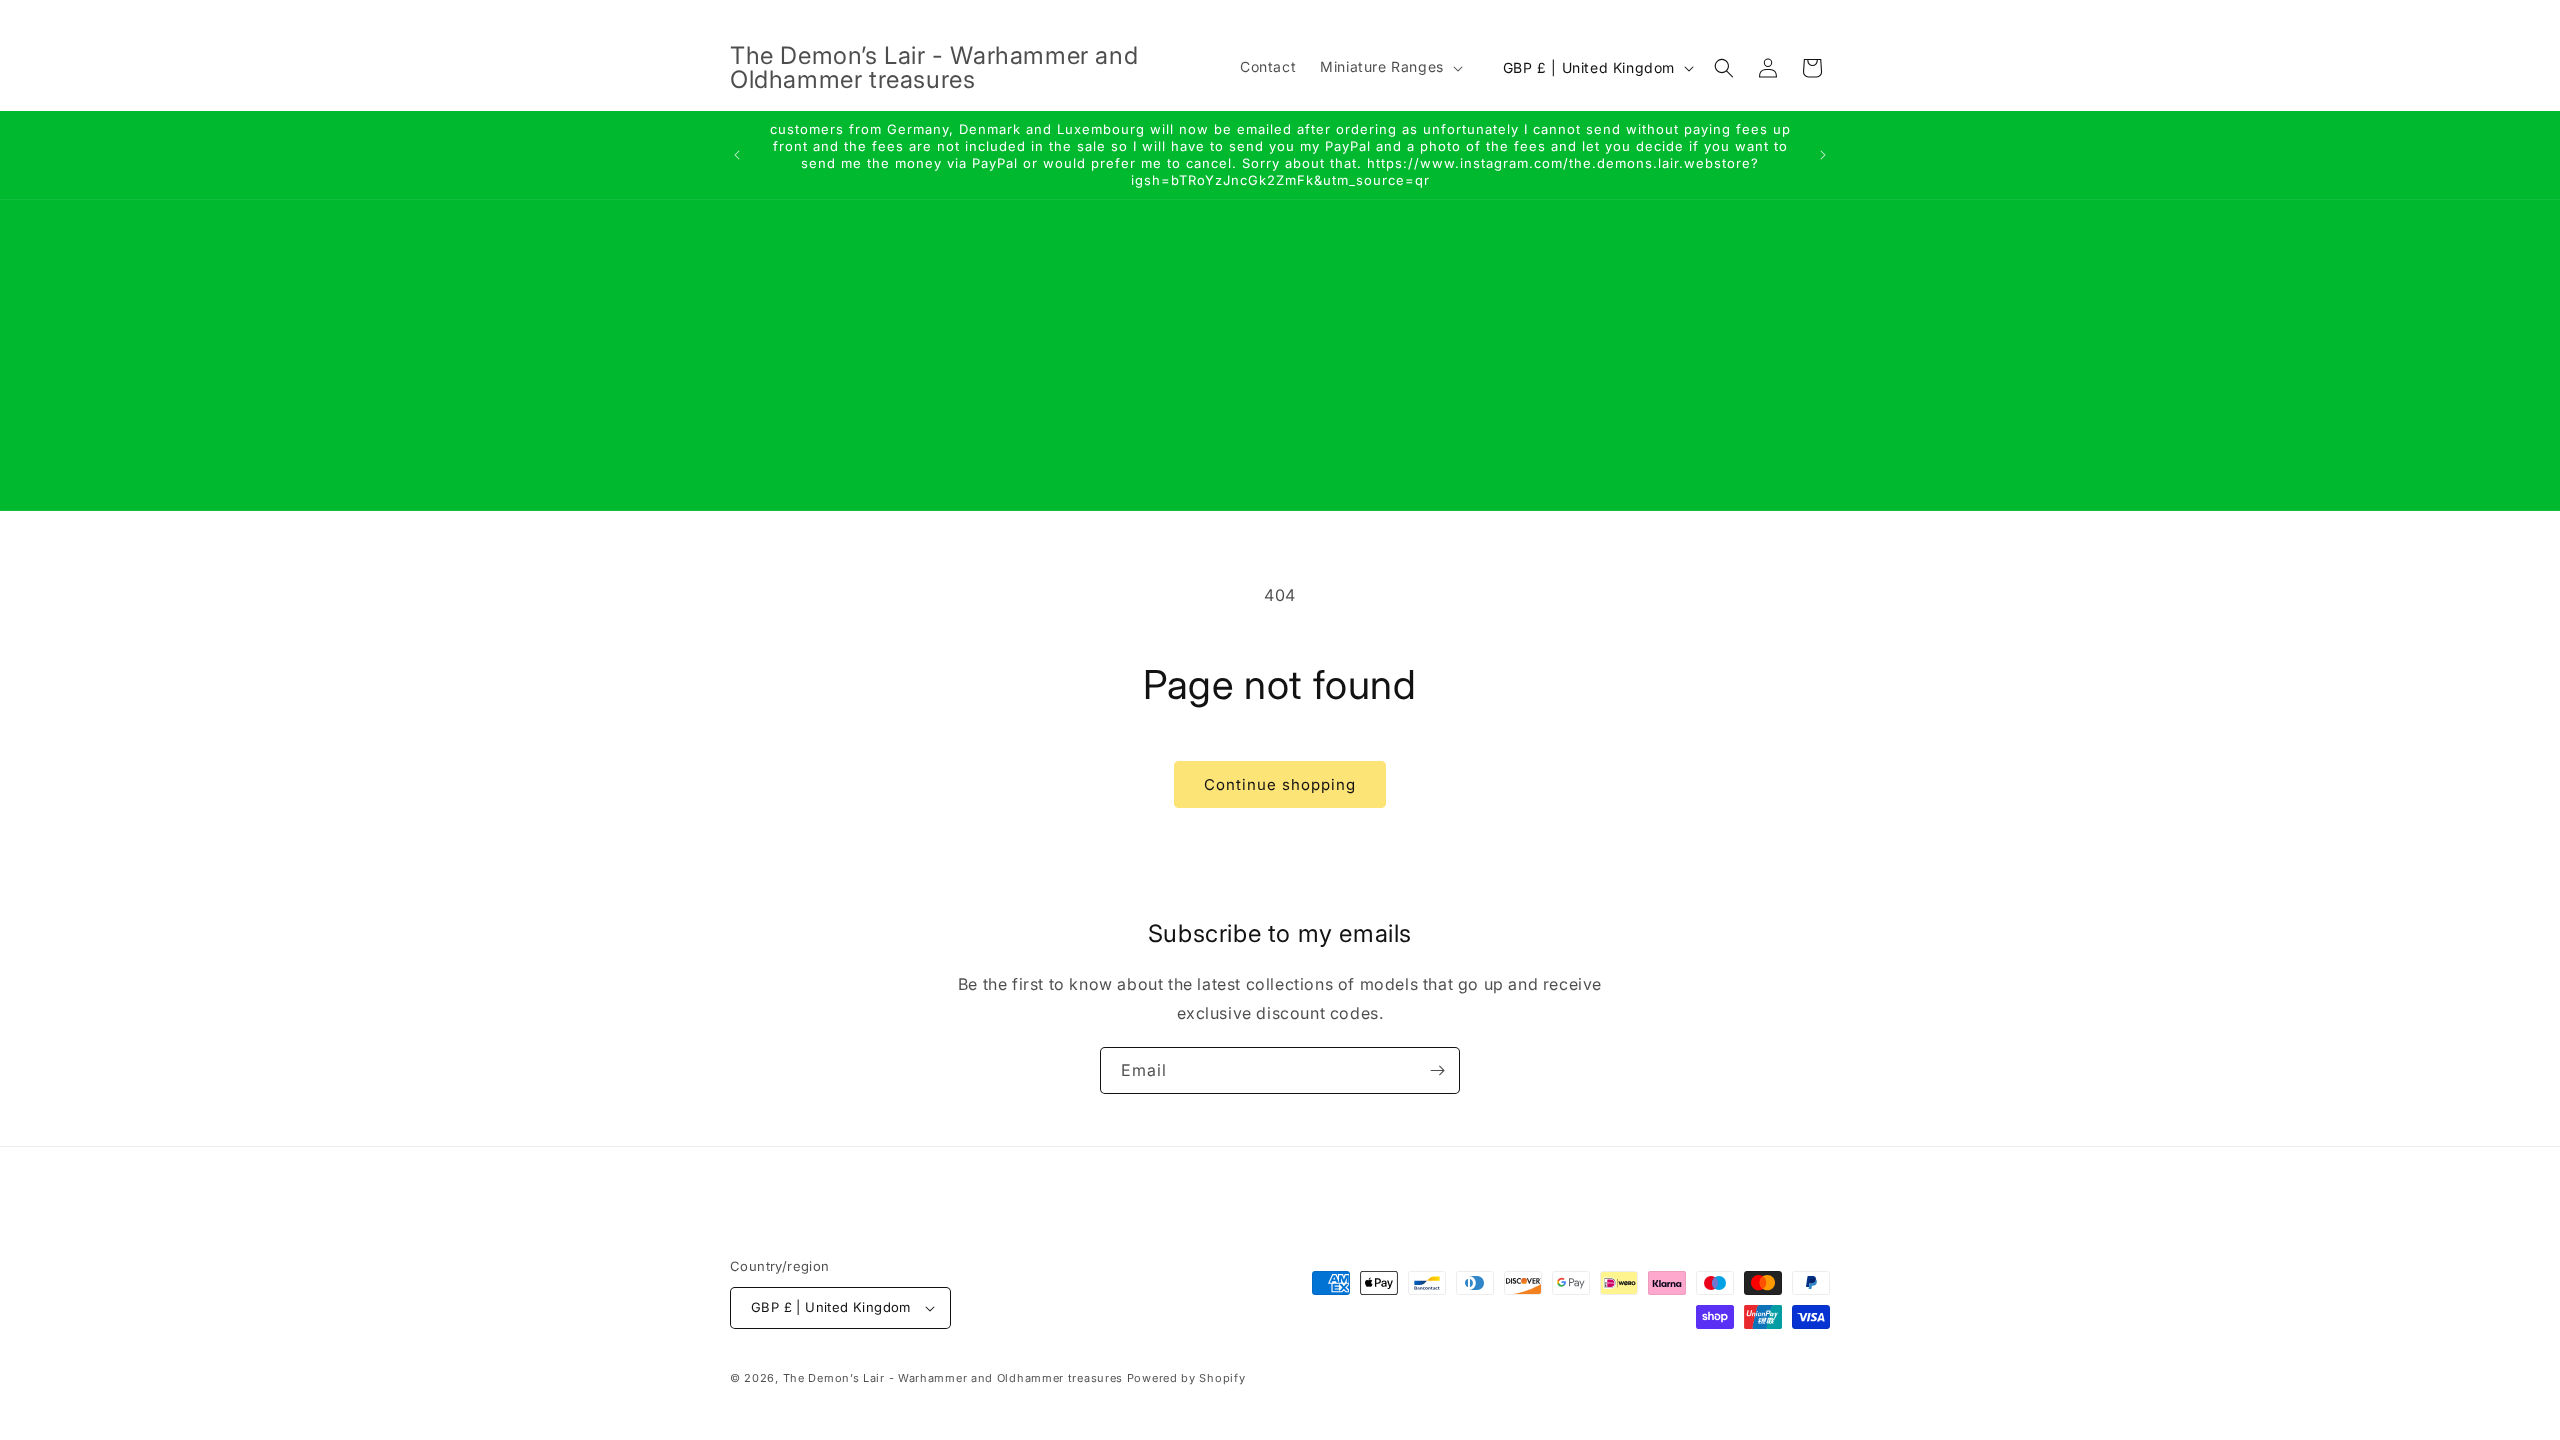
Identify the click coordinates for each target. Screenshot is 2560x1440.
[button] (1389, 67)
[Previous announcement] (737, 155)
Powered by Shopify (1186, 1378)
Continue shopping (1280, 784)
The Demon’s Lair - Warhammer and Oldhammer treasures (953, 1378)
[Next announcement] (1823, 155)
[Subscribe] (1437, 1070)
